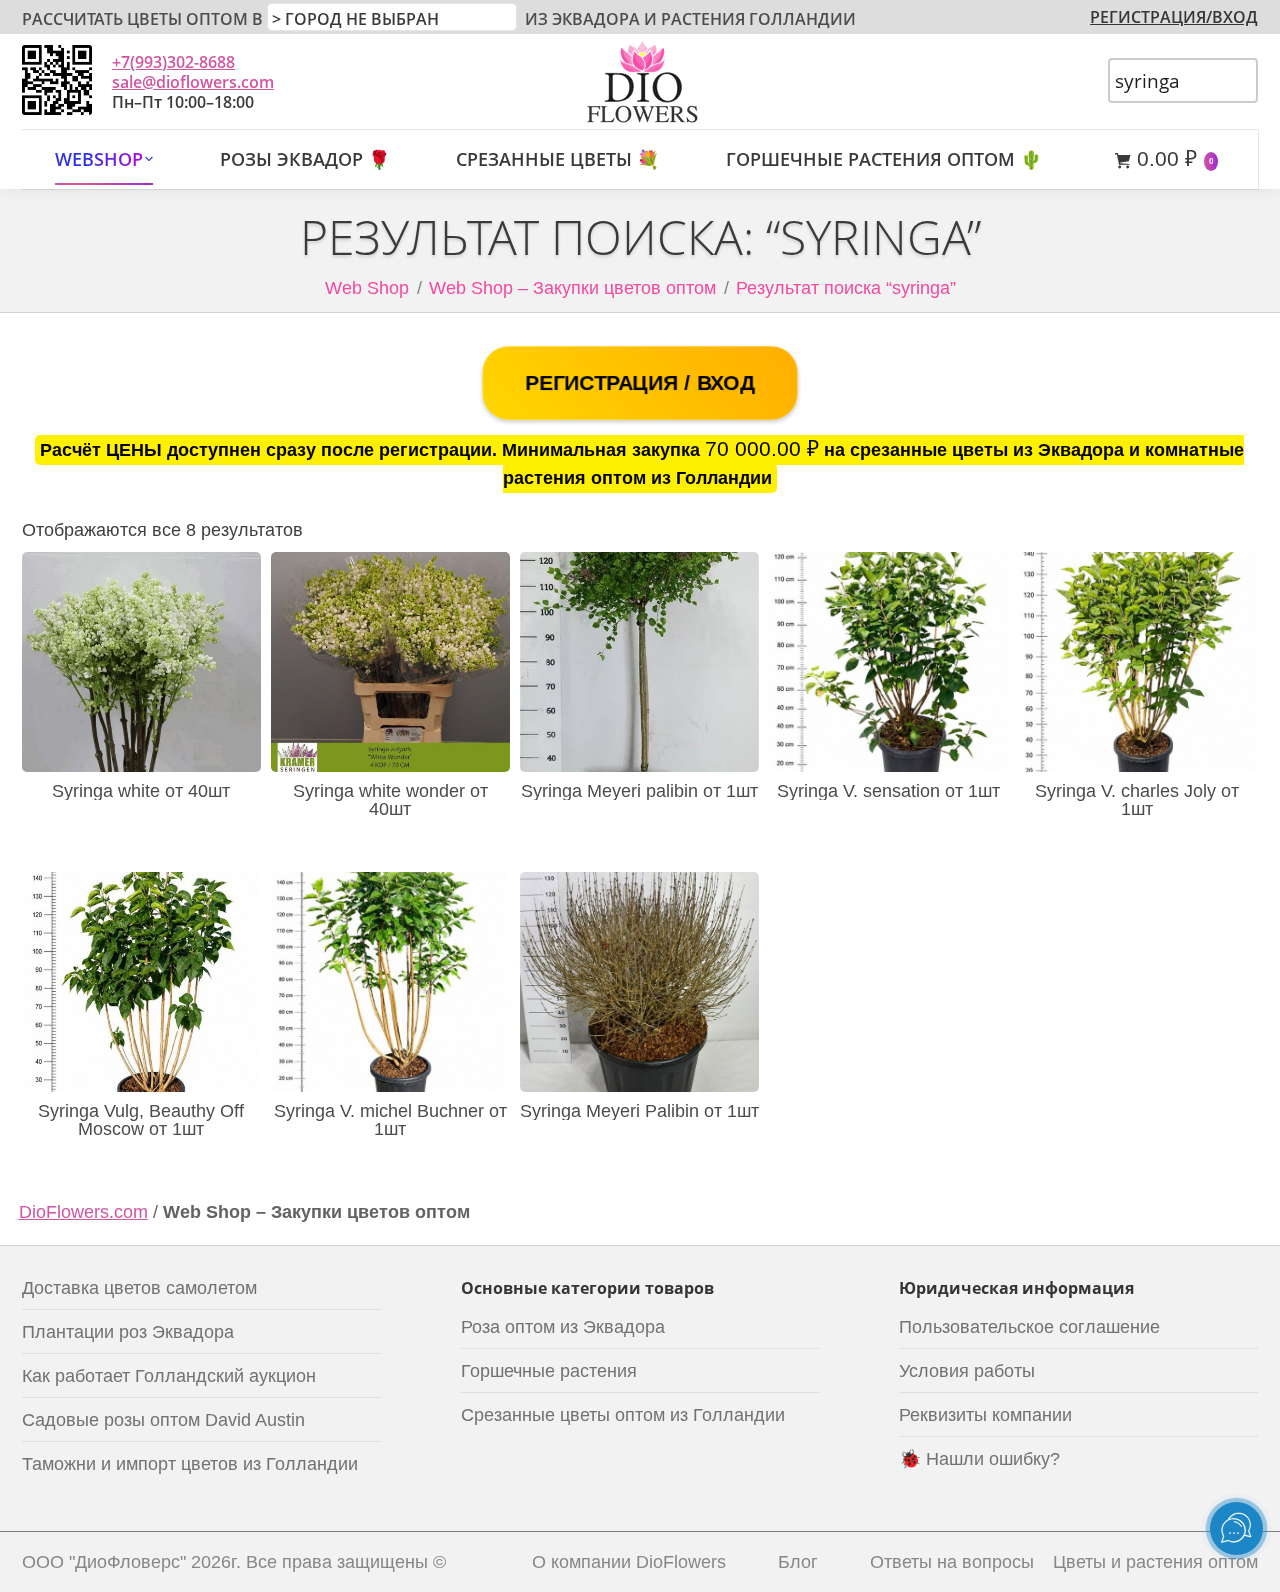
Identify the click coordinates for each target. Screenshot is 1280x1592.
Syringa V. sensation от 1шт (888, 791)
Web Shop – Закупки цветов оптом (572, 288)
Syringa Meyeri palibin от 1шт (639, 791)
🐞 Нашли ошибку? (979, 1459)
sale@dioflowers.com (193, 82)
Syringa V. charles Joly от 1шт (1137, 800)
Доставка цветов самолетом (139, 1288)
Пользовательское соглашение (1029, 1327)
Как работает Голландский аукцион (169, 1376)
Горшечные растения (549, 1371)
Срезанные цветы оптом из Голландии (623, 1415)
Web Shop (367, 288)
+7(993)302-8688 (173, 62)
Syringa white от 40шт (141, 791)
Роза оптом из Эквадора (563, 1327)
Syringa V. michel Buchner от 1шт (390, 1120)
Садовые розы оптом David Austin (163, 1420)
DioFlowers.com (83, 1212)
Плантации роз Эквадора (128, 1332)
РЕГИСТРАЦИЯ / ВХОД (640, 383)
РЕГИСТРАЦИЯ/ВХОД (1174, 17)
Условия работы (967, 1371)
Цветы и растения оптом (1155, 1562)
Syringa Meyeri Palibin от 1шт (639, 1111)
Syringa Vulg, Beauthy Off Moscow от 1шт (141, 1120)
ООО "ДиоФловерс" (104, 1562)
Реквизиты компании (985, 1415)
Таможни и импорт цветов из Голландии (190, 1464)
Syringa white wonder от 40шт (390, 800)
